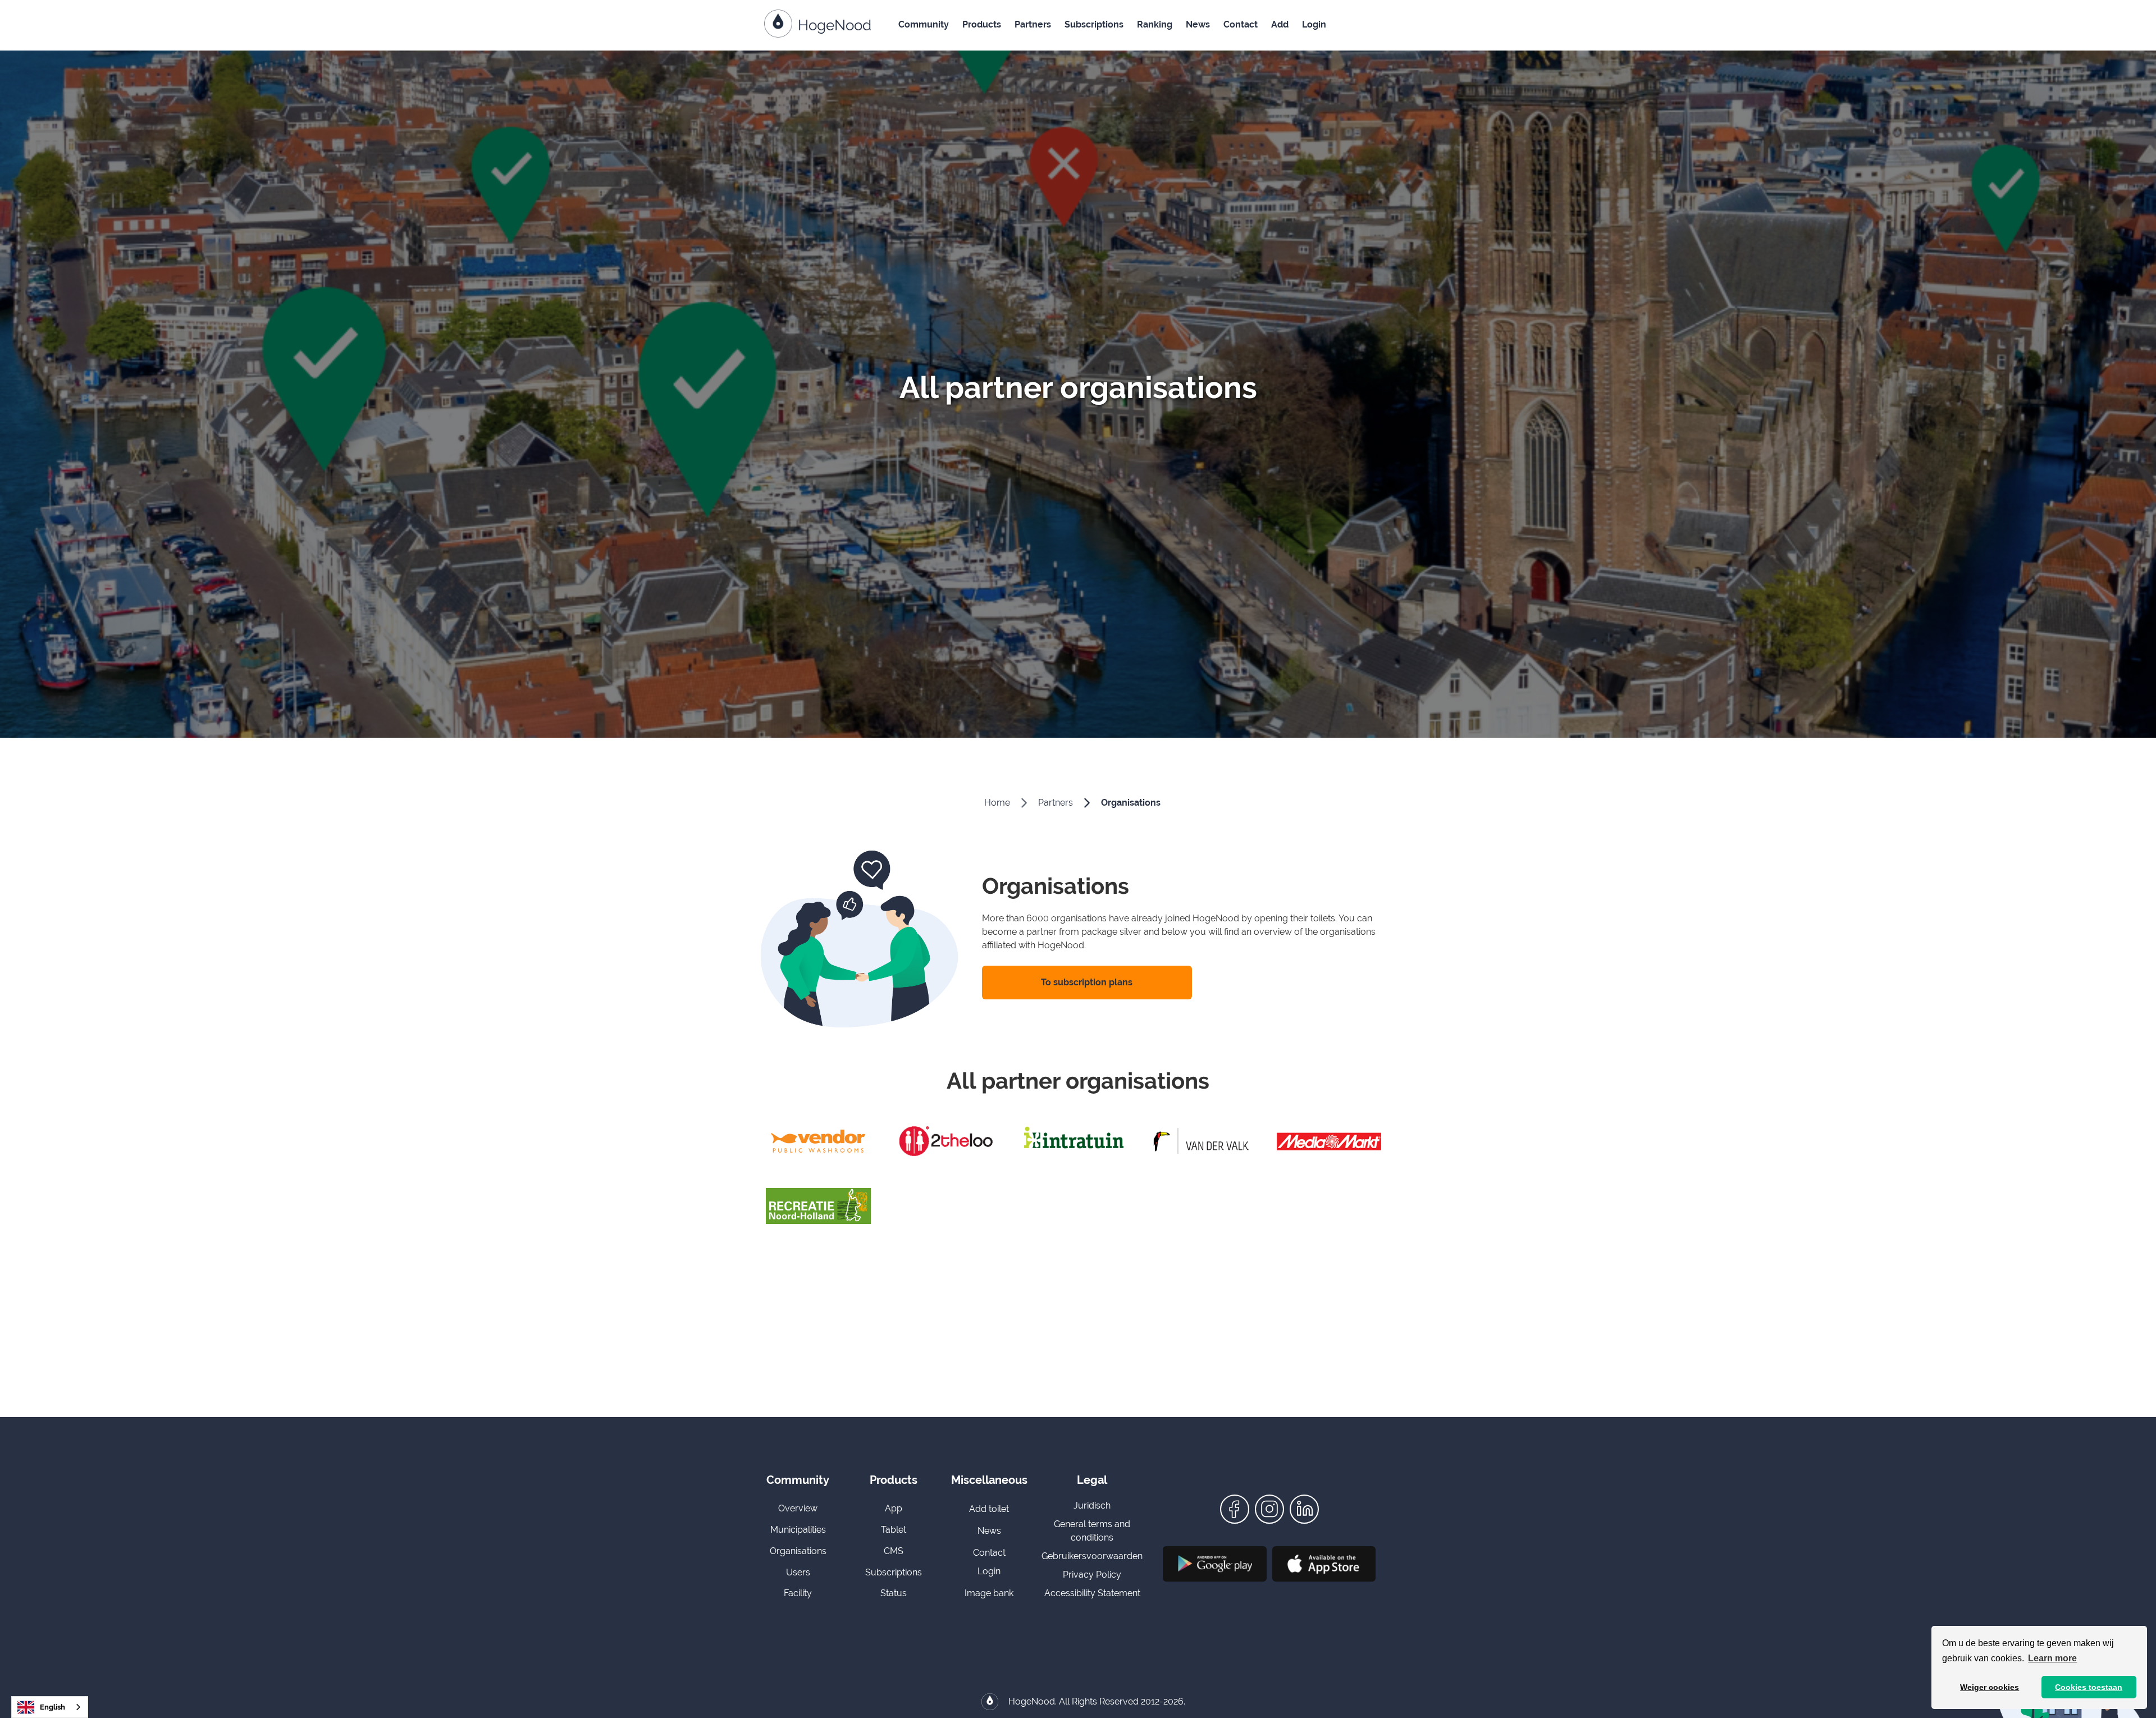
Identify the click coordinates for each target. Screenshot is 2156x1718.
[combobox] (50, 1707)
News (1198, 24)
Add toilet (989, 1509)
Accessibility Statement (1092, 1593)
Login (1314, 24)
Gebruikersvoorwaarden (1092, 1556)
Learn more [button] (2052, 1658)
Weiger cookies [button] (1990, 1687)
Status (894, 1593)
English (52, 1707)
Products (982, 24)
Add (1280, 24)
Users (798, 1572)
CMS (894, 1551)
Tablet (894, 1530)
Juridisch (1092, 1505)
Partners (1033, 24)
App (894, 1508)
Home (997, 803)
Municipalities (798, 1530)
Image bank (989, 1593)
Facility (798, 1593)
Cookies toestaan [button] (2089, 1687)
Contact (1241, 24)
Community (924, 24)
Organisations (1131, 803)
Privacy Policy (1092, 1575)
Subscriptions (1094, 24)
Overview (798, 1508)
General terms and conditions (1092, 1531)
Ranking (1155, 24)
